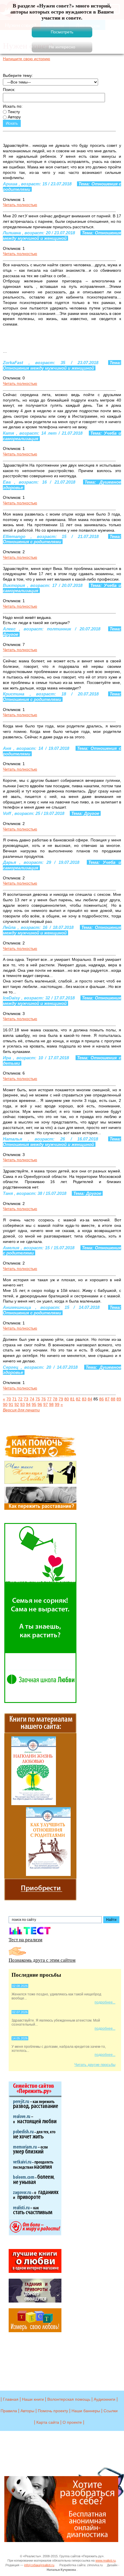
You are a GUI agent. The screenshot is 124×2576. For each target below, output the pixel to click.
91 (11, 1404)
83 (84, 1399)
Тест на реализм (26, 1939)
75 (38, 1399)
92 (17, 1404)
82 (78, 1399)
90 (5, 1404)
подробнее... (105, 2002)
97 (46, 1404)
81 (72, 1399)
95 (34, 1404)
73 (26, 1399)
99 (57, 1404)
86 (102, 1399)
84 (90, 1399)
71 (14, 1399)
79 (61, 1399)
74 (32, 1399)
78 (55, 1399)
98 (51, 1404)
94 (28, 1404)
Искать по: (13, 106)
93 (22, 1404)
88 (113, 1399)
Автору (14, 117)
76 (44, 1399)
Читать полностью (20, 205)
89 (119, 1399)
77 (49, 1399)
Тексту (13, 112)
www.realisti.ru (106, 2560)
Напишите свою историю (27, 59)
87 (107, 1399)
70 (9, 1399)
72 (20, 1399)
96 (40, 1404)
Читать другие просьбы (95, 2065)
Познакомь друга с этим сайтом (42, 1960)
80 (67, 1399)
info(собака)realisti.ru (39, 2565)
